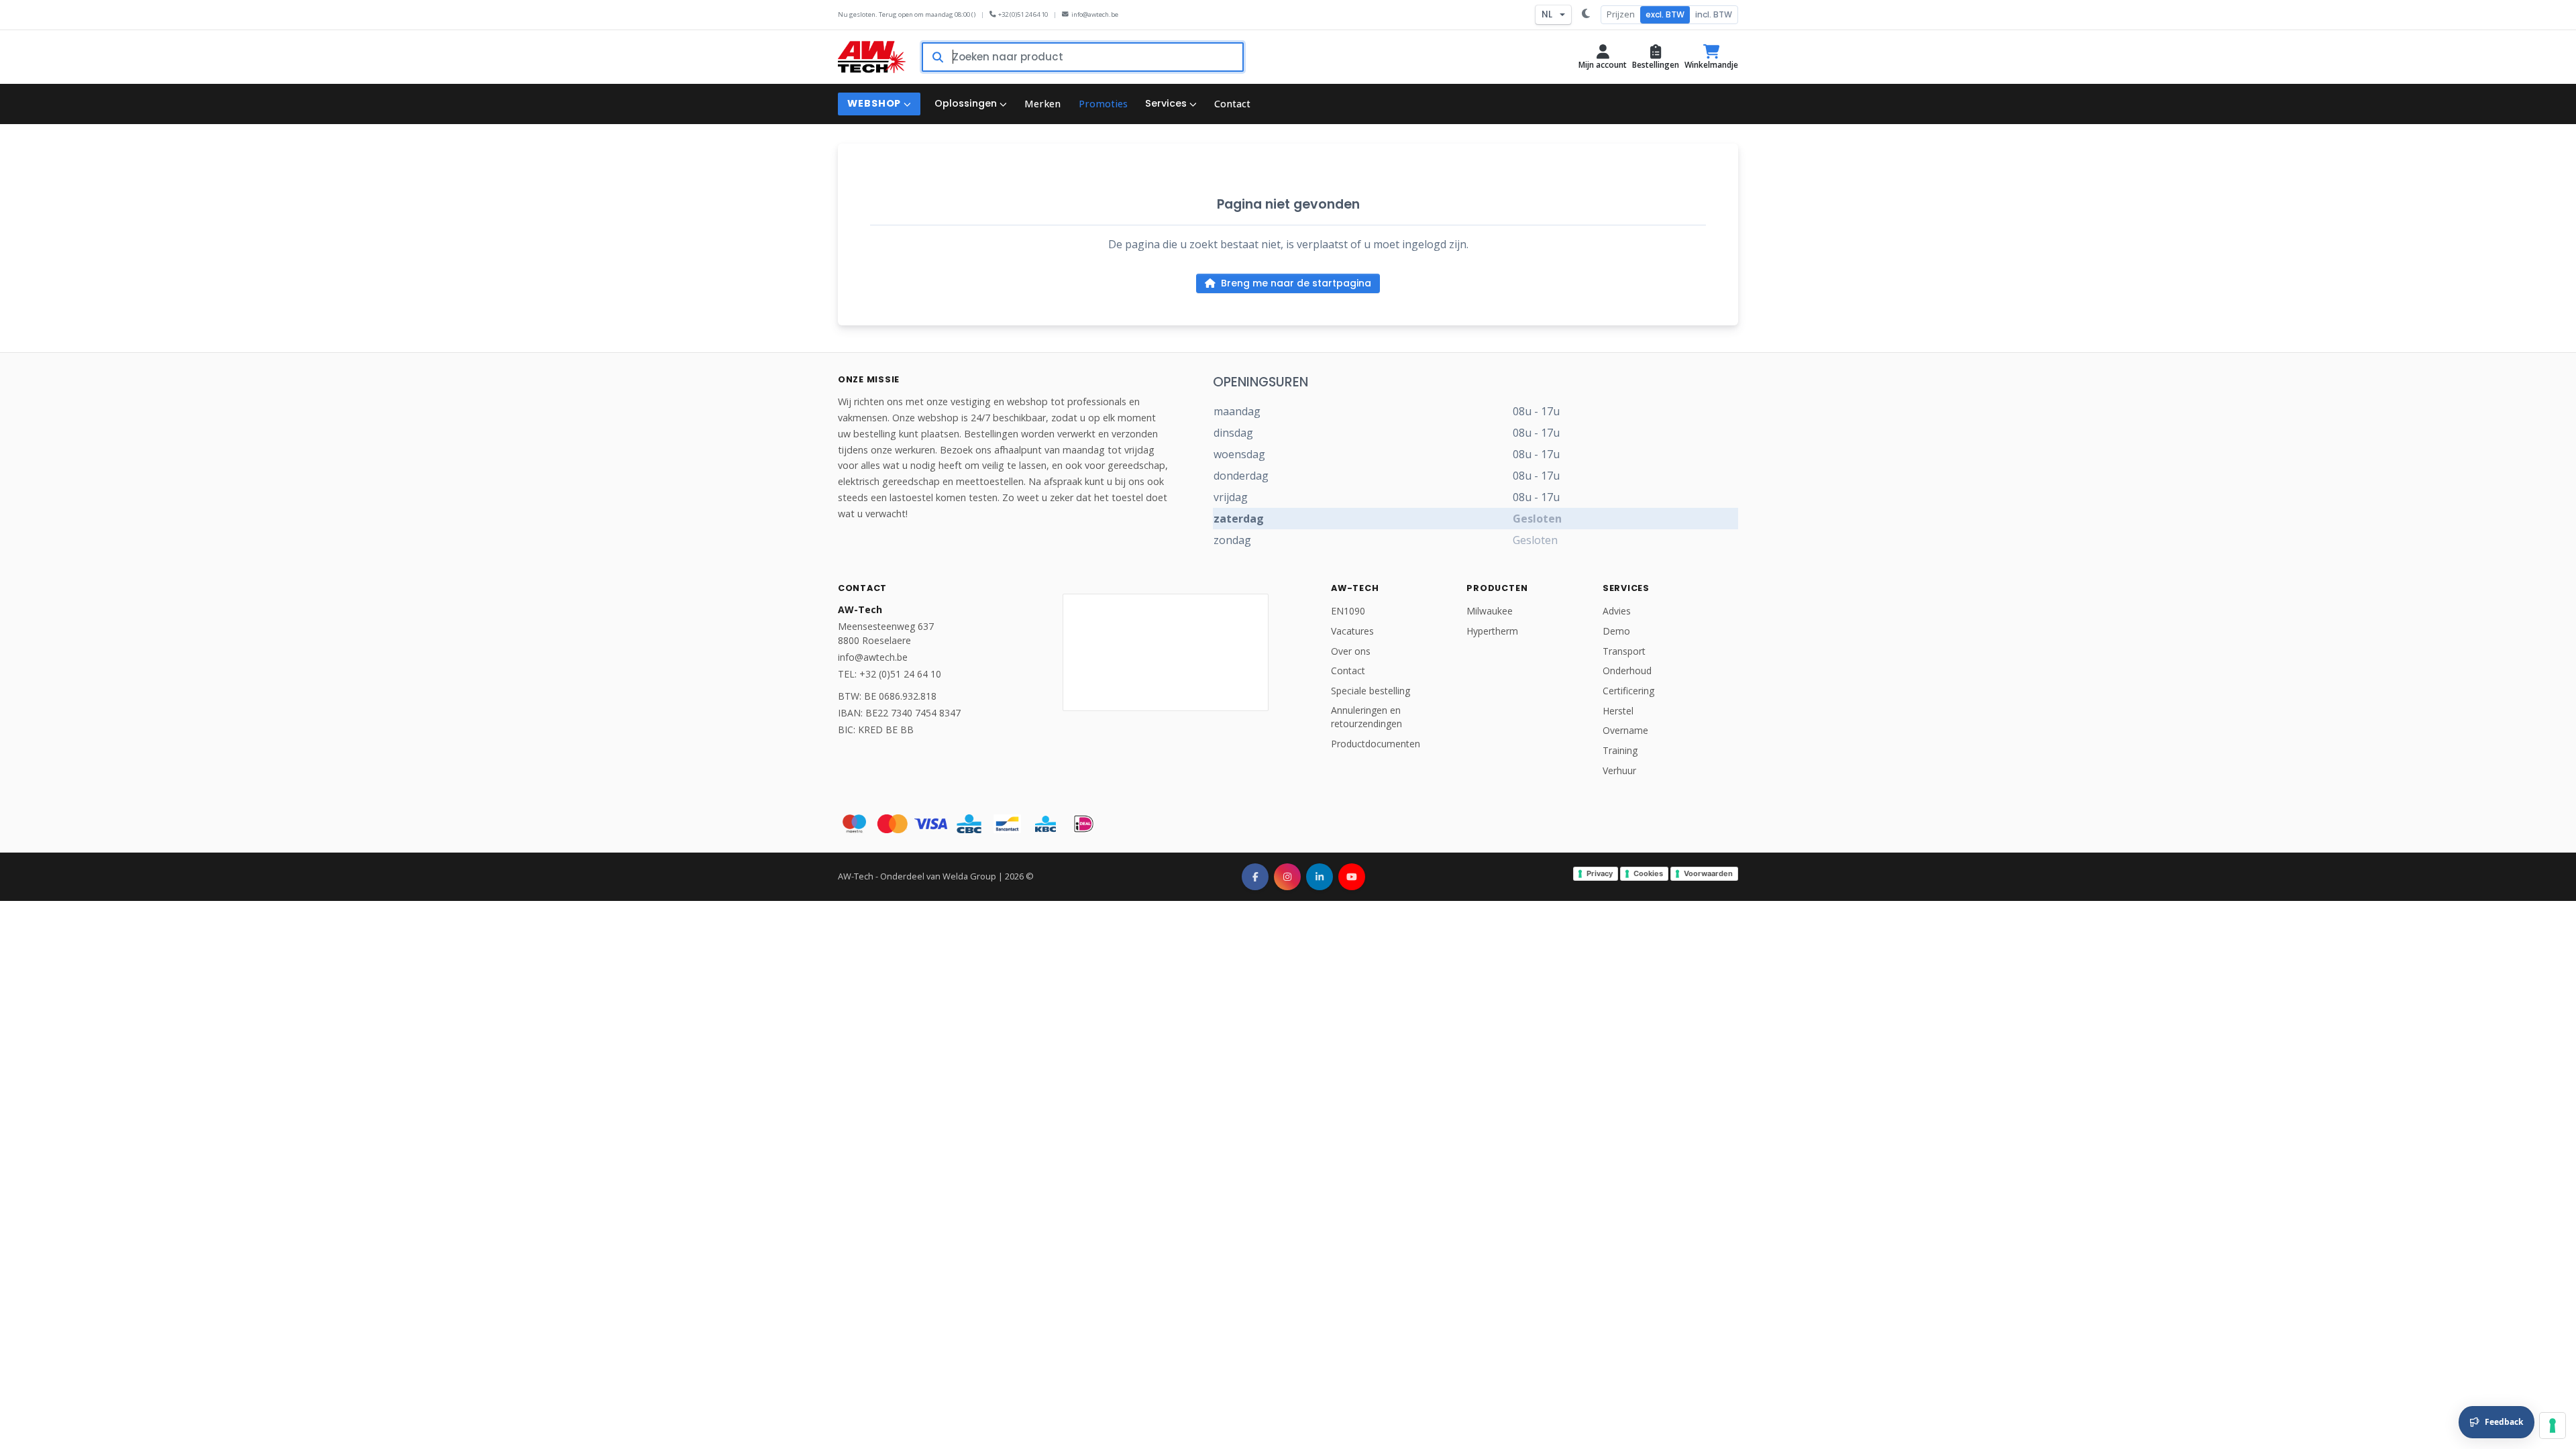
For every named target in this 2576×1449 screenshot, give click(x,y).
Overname (1625, 730)
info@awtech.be (1095, 14)
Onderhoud (1627, 670)
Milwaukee (1490, 611)
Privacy (1600, 873)
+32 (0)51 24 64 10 (1023, 14)
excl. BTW (1665, 14)
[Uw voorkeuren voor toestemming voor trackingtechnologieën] (2553, 1426)
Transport (1624, 651)
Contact (1348, 670)
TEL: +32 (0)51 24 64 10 (890, 674)
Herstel (1618, 711)
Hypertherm (1492, 631)
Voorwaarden (1708, 873)
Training (1620, 750)
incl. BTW (1714, 14)
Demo (1616, 631)
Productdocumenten (1376, 744)
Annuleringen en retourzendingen (1366, 717)
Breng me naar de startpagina (1296, 283)
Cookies (1648, 873)
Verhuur (1619, 770)
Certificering (1628, 691)
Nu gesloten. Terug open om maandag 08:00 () (907, 14)
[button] (1603, 57)
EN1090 (1348, 611)
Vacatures (1352, 631)
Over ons (1351, 651)
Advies (1617, 611)
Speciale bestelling (1371, 691)
